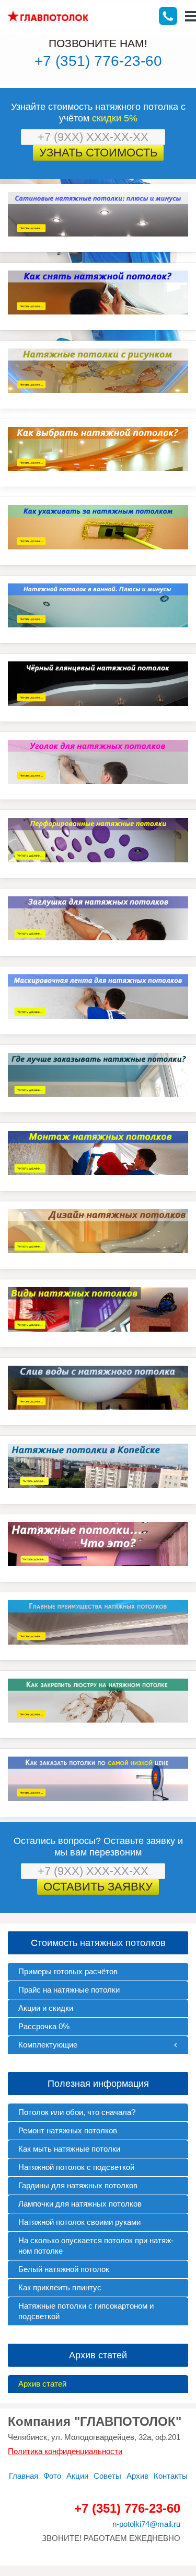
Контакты (171, 2476)
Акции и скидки (46, 2008)
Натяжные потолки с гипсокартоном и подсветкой (86, 2311)
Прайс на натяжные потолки (69, 1990)
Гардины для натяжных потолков (78, 2185)
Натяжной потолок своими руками (79, 2222)
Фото (52, 2476)
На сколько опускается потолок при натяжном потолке (96, 2246)
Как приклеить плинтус (60, 2287)
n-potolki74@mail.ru (146, 2524)
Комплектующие (48, 2045)
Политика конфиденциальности (65, 2451)
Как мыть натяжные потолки (69, 2149)
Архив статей (42, 2384)
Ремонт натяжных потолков (68, 2130)
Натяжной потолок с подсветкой (76, 2167)
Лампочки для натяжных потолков (80, 2204)
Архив (137, 2476)
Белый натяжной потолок (64, 2269)
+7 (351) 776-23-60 (98, 61)
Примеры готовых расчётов (68, 1971)
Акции (77, 2476)
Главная (24, 2476)
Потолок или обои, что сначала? (77, 2112)
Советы (107, 2476)
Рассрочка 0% (44, 2026)
